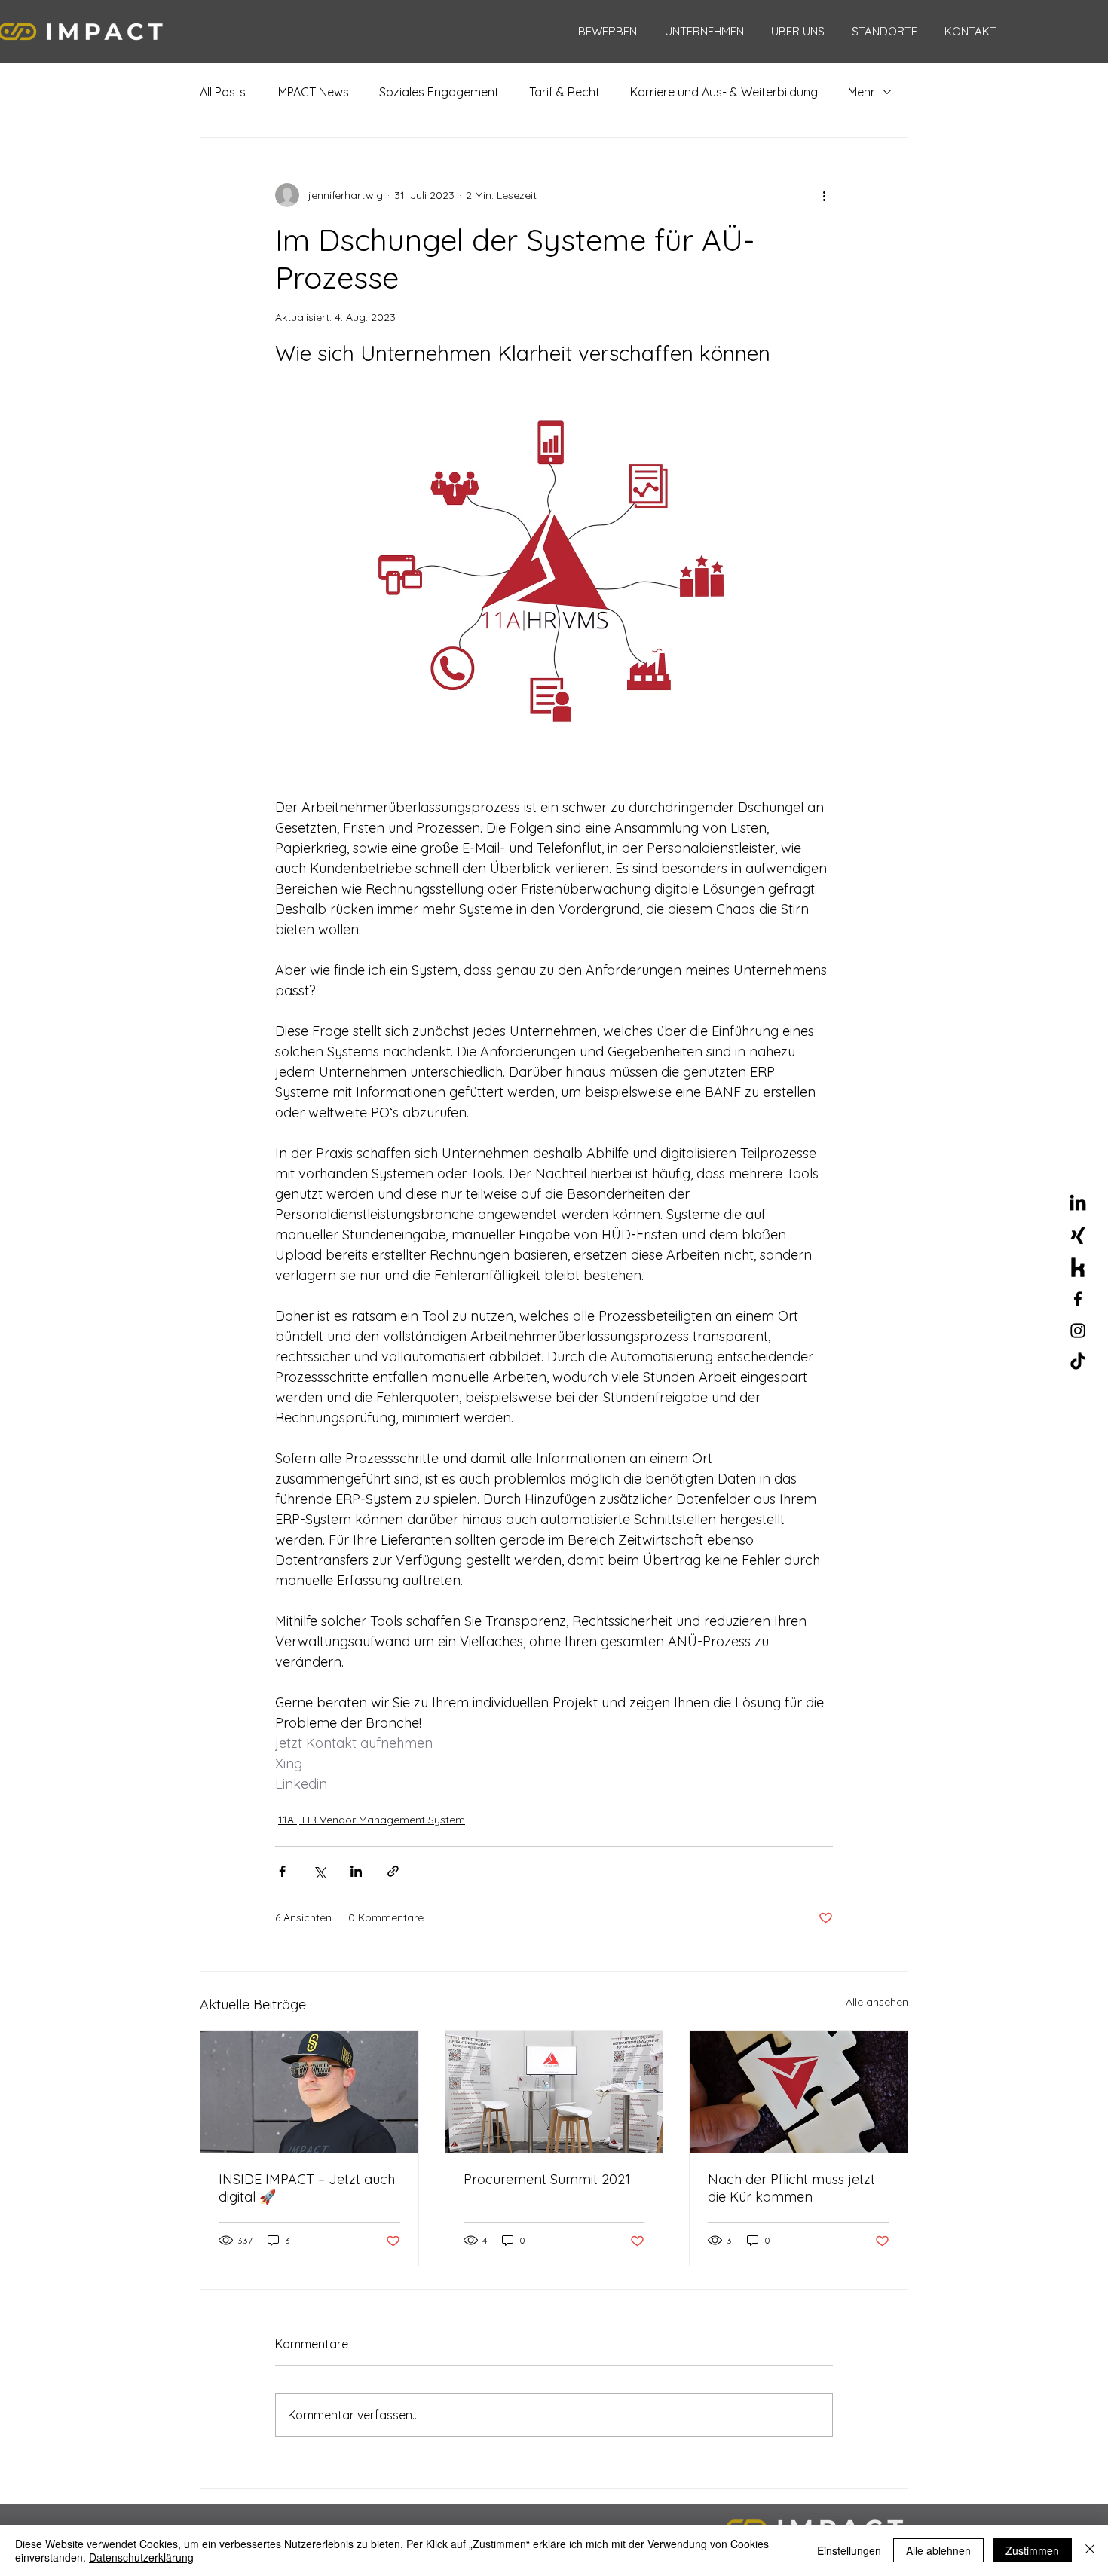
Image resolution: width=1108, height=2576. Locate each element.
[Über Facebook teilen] (282, 1871)
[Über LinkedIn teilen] (356, 1871)
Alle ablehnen (938, 2550)
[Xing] (1078, 1236)
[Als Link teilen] (393, 1871)
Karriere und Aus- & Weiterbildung (724, 92)
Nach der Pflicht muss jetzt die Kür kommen (791, 2188)
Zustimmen (1032, 2550)
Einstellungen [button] (849, 2550)
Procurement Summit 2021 (547, 2179)
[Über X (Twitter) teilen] (319, 1871)
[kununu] (1078, 1267)
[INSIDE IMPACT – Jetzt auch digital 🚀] (309, 2092)
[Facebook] (1078, 1299)
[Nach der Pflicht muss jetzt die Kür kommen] (799, 2092)
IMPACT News (312, 92)
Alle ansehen (877, 2002)
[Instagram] (1078, 1331)
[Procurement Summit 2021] (554, 2092)
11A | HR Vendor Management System (372, 1820)
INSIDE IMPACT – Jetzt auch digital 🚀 (307, 2188)
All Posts (223, 92)
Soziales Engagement (439, 92)
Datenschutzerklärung (141, 2557)
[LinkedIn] (1078, 1204)
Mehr (862, 92)
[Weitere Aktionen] (824, 195)
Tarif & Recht (565, 92)
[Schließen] (1090, 2550)
